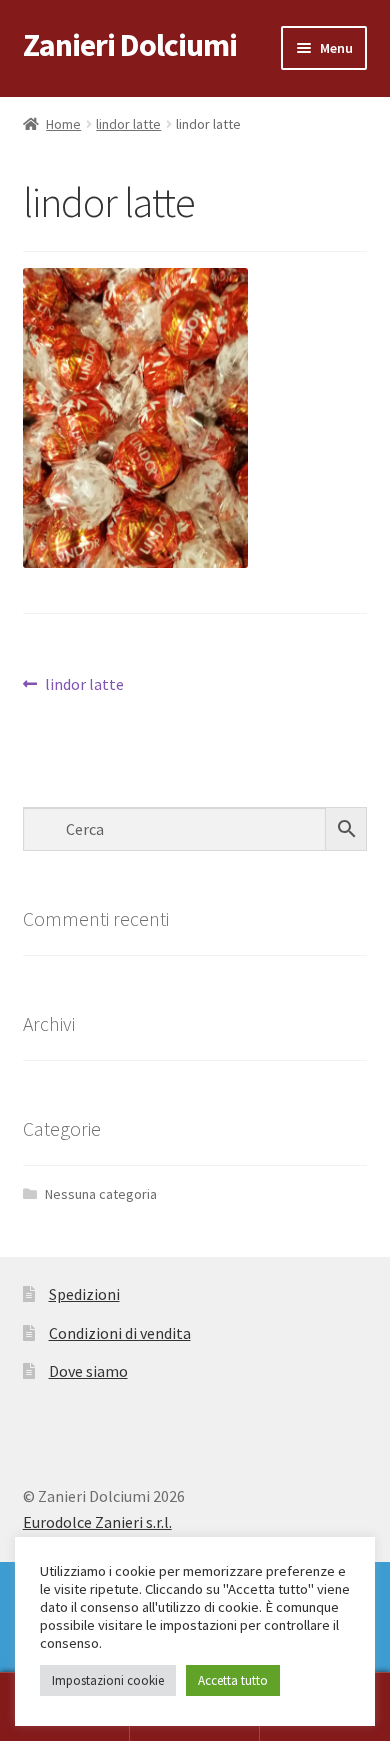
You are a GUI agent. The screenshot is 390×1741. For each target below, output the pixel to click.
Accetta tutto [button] (233, 1680)
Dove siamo (88, 1371)
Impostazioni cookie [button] (108, 1680)
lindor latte (128, 124)
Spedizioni (84, 1294)
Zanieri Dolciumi (130, 45)
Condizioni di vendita (120, 1333)
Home (63, 124)
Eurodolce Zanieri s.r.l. (97, 1522)
